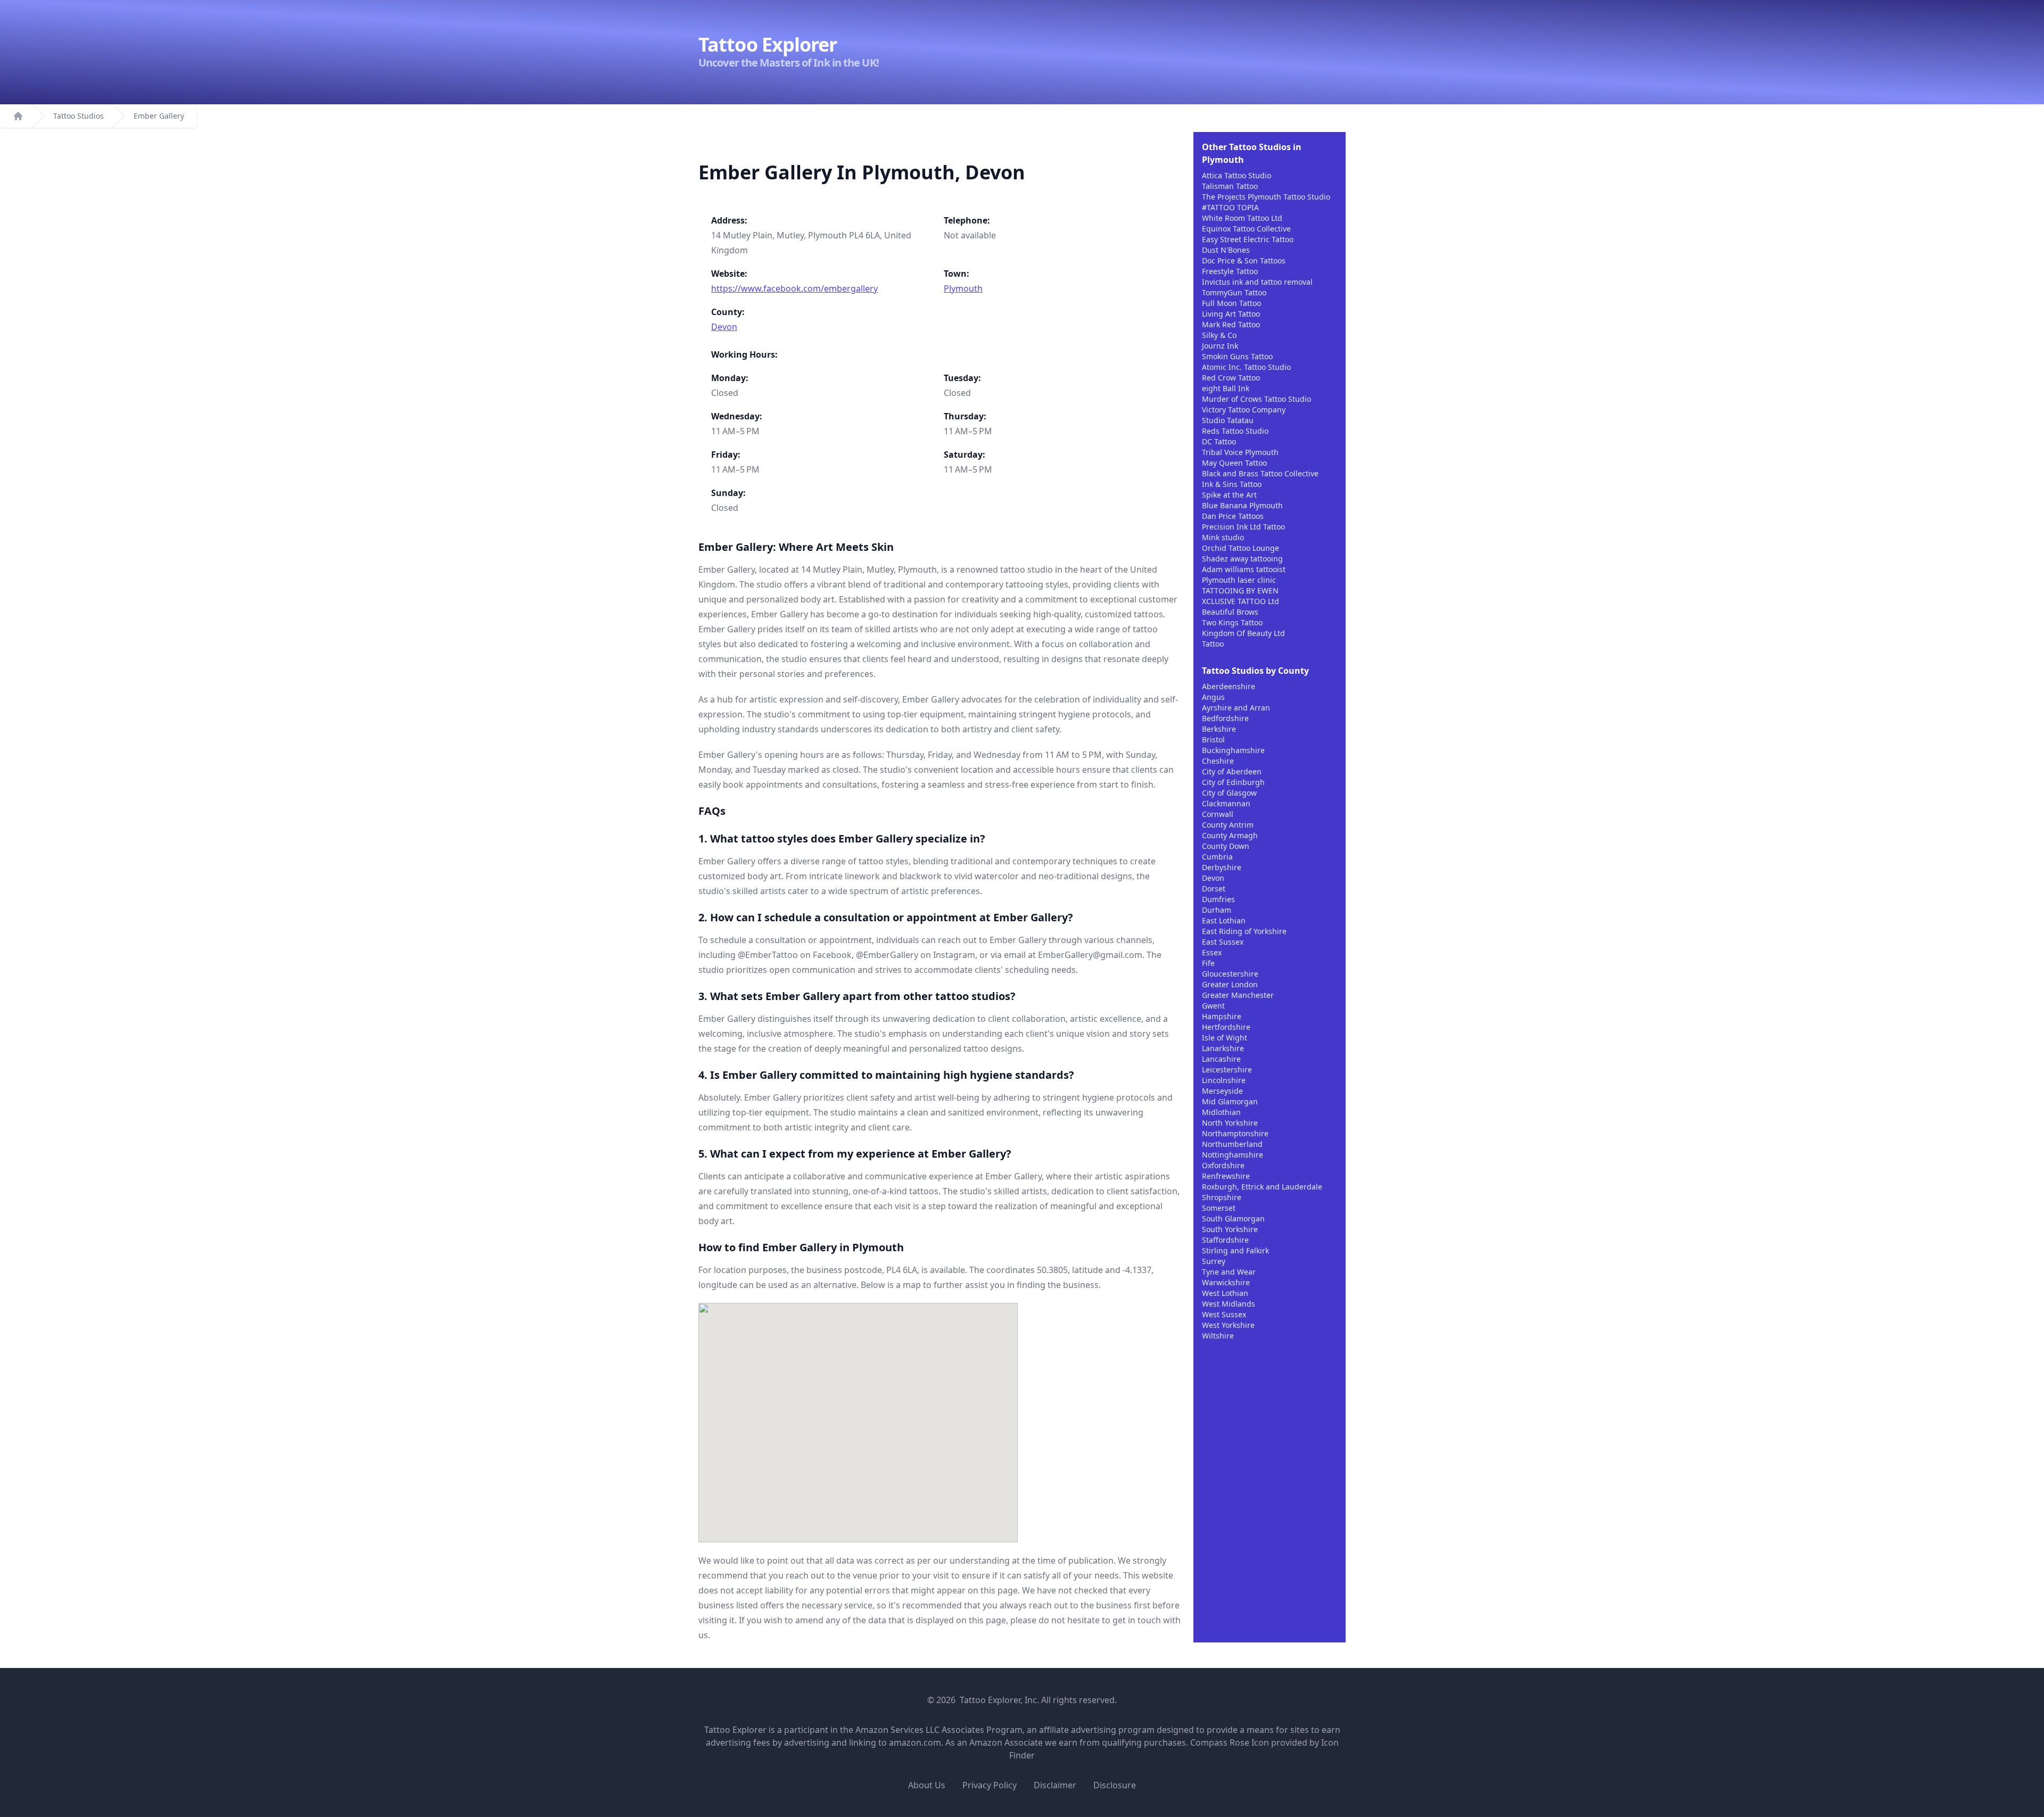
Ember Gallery (159, 116)
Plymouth (963, 288)
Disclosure (1115, 1785)
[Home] (18, 116)
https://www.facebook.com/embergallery (794, 288)
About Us (927, 1785)
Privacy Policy (990, 1785)
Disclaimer (1055, 1785)
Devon (724, 327)
